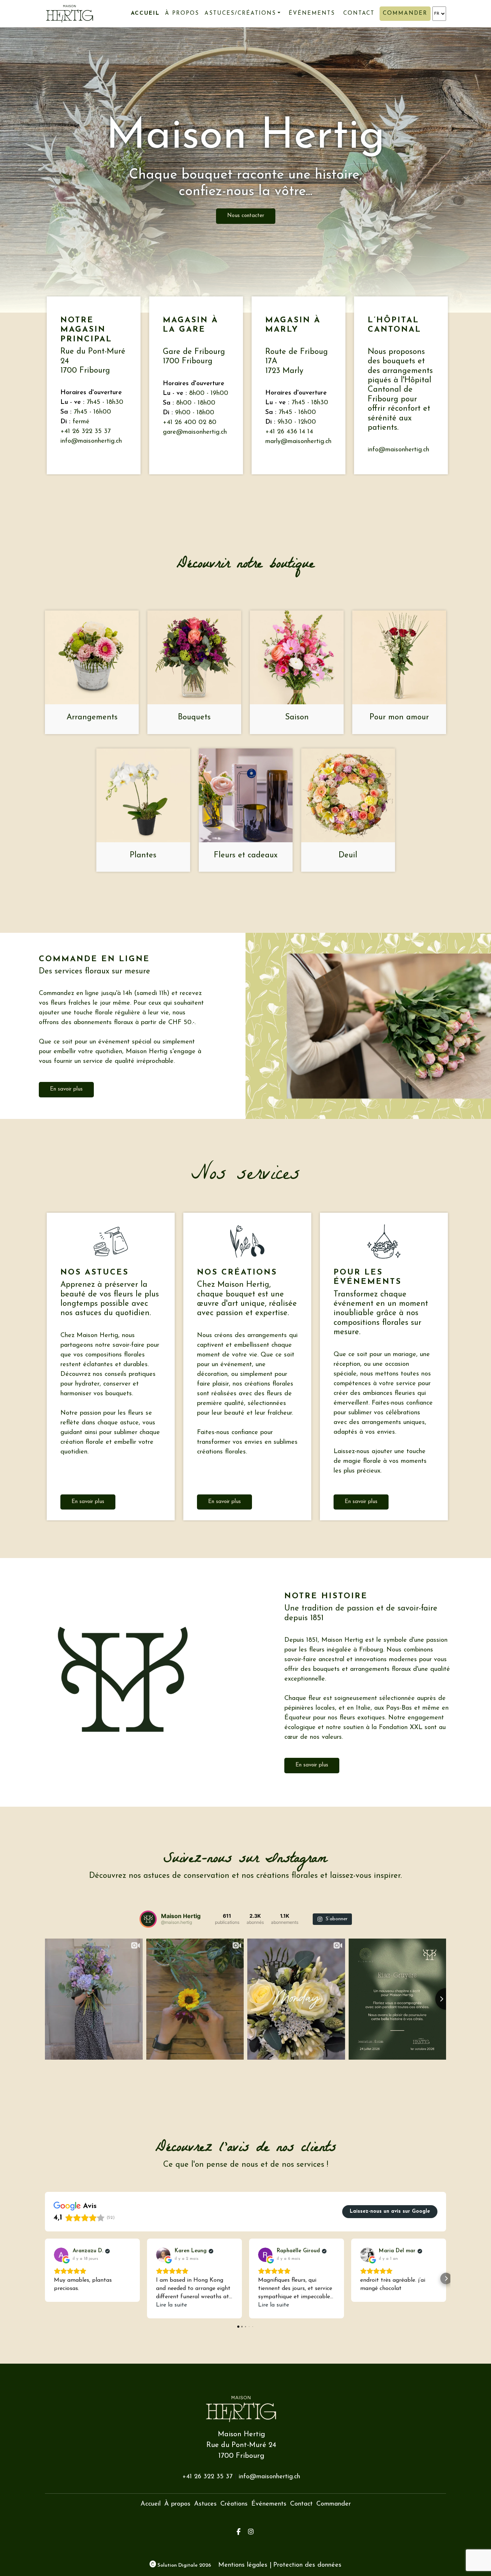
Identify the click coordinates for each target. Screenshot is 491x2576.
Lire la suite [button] (171, 2305)
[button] (45, 2278)
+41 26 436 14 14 (289, 432)
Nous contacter (246, 216)
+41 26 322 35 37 (86, 432)
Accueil (145, 13)
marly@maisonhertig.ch (298, 442)
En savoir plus (66, 1089)
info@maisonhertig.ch (91, 441)
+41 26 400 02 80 (190, 423)
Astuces (205, 2504)
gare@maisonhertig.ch (195, 432)
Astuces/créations (240, 13)
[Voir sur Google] (61, 2255)
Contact (359, 13)
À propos (182, 13)
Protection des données (307, 2565)
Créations (234, 2504)
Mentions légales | (245, 2565)
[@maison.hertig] (148, 1919)
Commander (405, 13)
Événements (312, 13)
